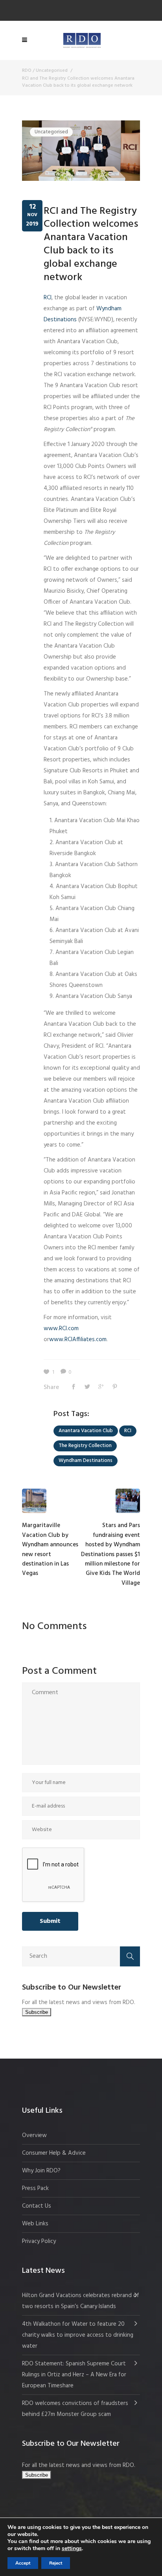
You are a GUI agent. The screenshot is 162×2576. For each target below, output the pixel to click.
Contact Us (37, 2206)
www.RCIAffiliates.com (78, 1340)
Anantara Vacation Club (86, 1431)
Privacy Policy (39, 2241)
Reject (56, 2563)
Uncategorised (52, 71)
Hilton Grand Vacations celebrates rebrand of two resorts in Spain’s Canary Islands (81, 2301)
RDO (27, 71)
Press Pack (35, 2188)
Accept (23, 2563)
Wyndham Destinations (86, 1461)
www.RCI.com (61, 1329)
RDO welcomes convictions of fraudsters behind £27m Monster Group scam (75, 2409)
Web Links (35, 2224)
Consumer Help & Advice (54, 2153)
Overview (34, 2135)
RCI (48, 298)
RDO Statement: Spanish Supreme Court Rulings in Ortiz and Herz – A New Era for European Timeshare (74, 2375)
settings (72, 2549)
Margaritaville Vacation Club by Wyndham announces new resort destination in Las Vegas (50, 1549)
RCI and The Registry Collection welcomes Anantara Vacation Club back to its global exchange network (91, 244)
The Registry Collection (85, 1446)
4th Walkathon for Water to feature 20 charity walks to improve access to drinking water (78, 2335)
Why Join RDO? (41, 2171)
